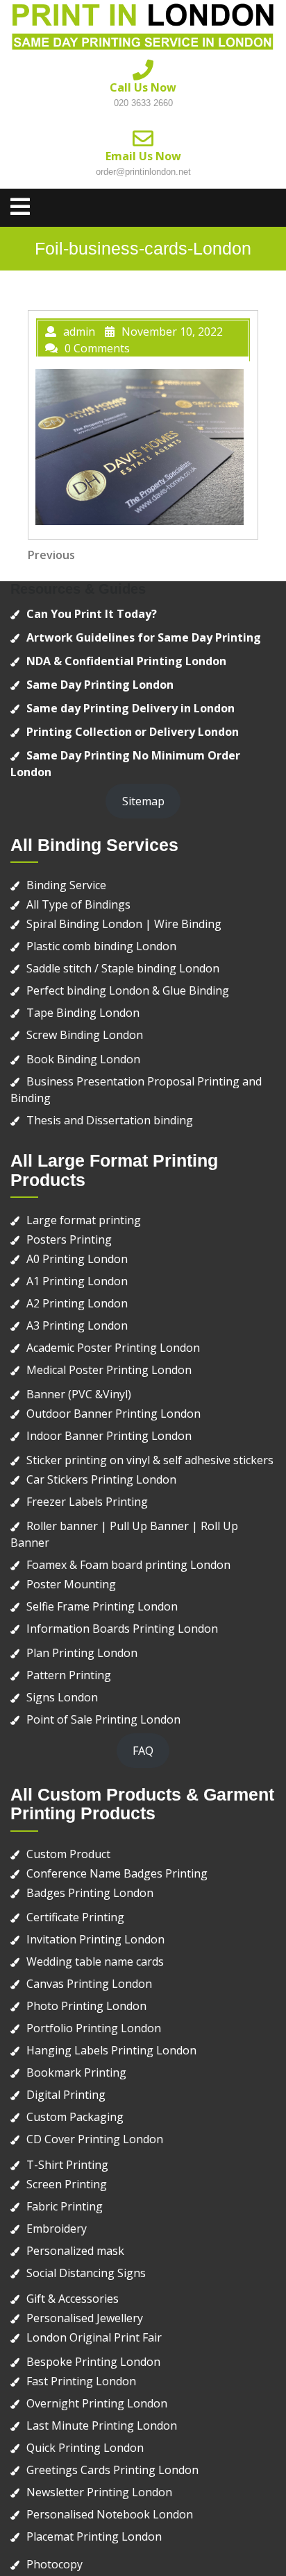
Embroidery (57, 2229)
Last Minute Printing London (102, 2425)
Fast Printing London (81, 2381)
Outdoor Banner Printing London (113, 1414)
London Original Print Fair (94, 2337)
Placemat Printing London (94, 2536)
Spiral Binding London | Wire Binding (124, 924)
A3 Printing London (77, 1325)
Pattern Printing (69, 1675)
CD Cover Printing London (95, 2139)
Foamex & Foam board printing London (128, 1565)
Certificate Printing (75, 1917)
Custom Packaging (75, 2117)
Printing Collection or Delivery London (133, 732)
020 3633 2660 (143, 103)
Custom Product (68, 1854)
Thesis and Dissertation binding (110, 1120)
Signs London (62, 1697)
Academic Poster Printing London (113, 1348)
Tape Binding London (83, 1013)
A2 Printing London (77, 1303)
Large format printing (84, 1220)
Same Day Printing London (100, 685)
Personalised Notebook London (110, 2514)
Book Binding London (83, 1059)
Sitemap (143, 801)
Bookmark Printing (76, 2072)
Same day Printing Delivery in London (131, 708)
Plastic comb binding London (101, 946)
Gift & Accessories (73, 2299)
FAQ (143, 1751)
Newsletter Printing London (99, 2492)
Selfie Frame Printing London (102, 1606)
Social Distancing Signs (86, 2273)
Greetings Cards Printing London (112, 2470)
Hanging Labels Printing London (111, 2050)
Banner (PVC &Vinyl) (79, 1394)
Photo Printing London (86, 2006)
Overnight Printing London (97, 2403)
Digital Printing (66, 2095)
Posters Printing (69, 1239)
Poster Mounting (71, 1584)
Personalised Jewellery (85, 2318)
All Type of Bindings (78, 904)
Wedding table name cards (95, 1961)
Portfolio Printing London (94, 2028)
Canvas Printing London (89, 1984)
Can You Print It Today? (92, 614)
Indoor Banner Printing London (109, 1436)
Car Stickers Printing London (101, 1479)
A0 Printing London (77, 1259)
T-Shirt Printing (67, 2165)
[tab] (20, 207)
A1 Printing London (77, 1281)
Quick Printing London (85, 2448)
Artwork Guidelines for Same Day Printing (144, 637)
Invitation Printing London (95, 1939)
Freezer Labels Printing (87, 1502)
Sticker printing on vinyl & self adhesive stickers (150, 1460)
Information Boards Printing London (122, 1629)
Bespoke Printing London (93, 2362)
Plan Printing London (82, 1653)
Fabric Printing (65, 2206)
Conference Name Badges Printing (117, 1873)
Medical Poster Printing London (109, 1370)
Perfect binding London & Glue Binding (128, 990)
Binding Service (66, 885)
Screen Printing (67, 2184)
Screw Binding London (85, 1035)
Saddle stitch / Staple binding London (123, 968)
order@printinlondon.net (143, 172)
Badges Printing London (90, 1893)
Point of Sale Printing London (103, 1719)
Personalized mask (75, 2251)
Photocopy (54, 2564)
